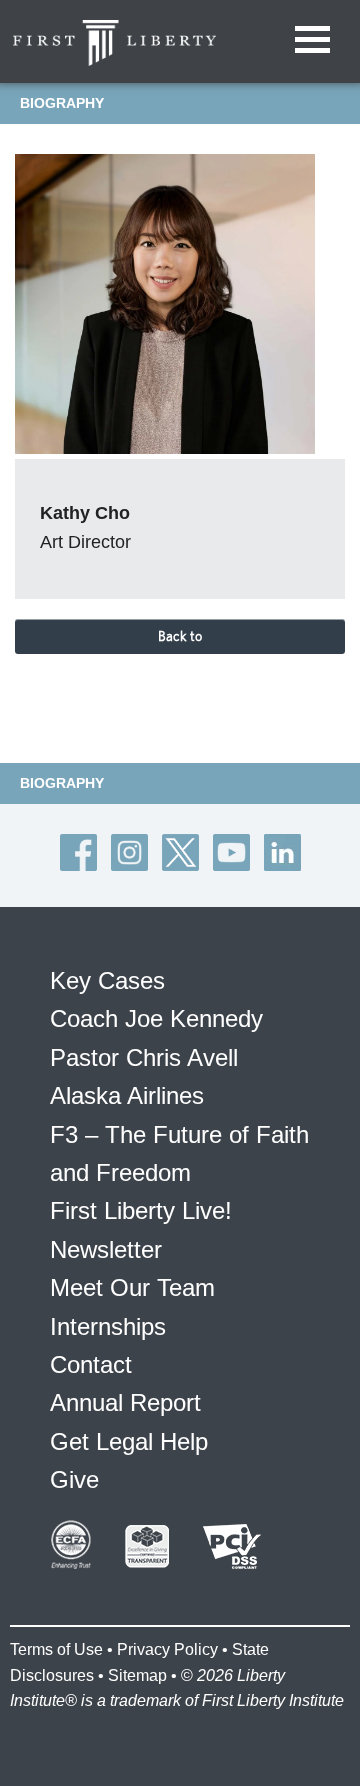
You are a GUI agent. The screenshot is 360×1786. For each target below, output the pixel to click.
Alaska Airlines (127, 1095)
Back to (180, 636)
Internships (108, 1326)
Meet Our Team (132, 1287)
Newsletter (106, 1249)
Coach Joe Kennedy (156, 1018)
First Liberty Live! (141, 1210)
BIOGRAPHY (62, 103)
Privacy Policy (167, 1649)
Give (74, 1479)
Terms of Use (56, 1649)
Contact (91, 1364)
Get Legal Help (129, 1441)
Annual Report (125, 1402)
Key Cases (107, 980)
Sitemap (137, 1675)
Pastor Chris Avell (144, 1057)
